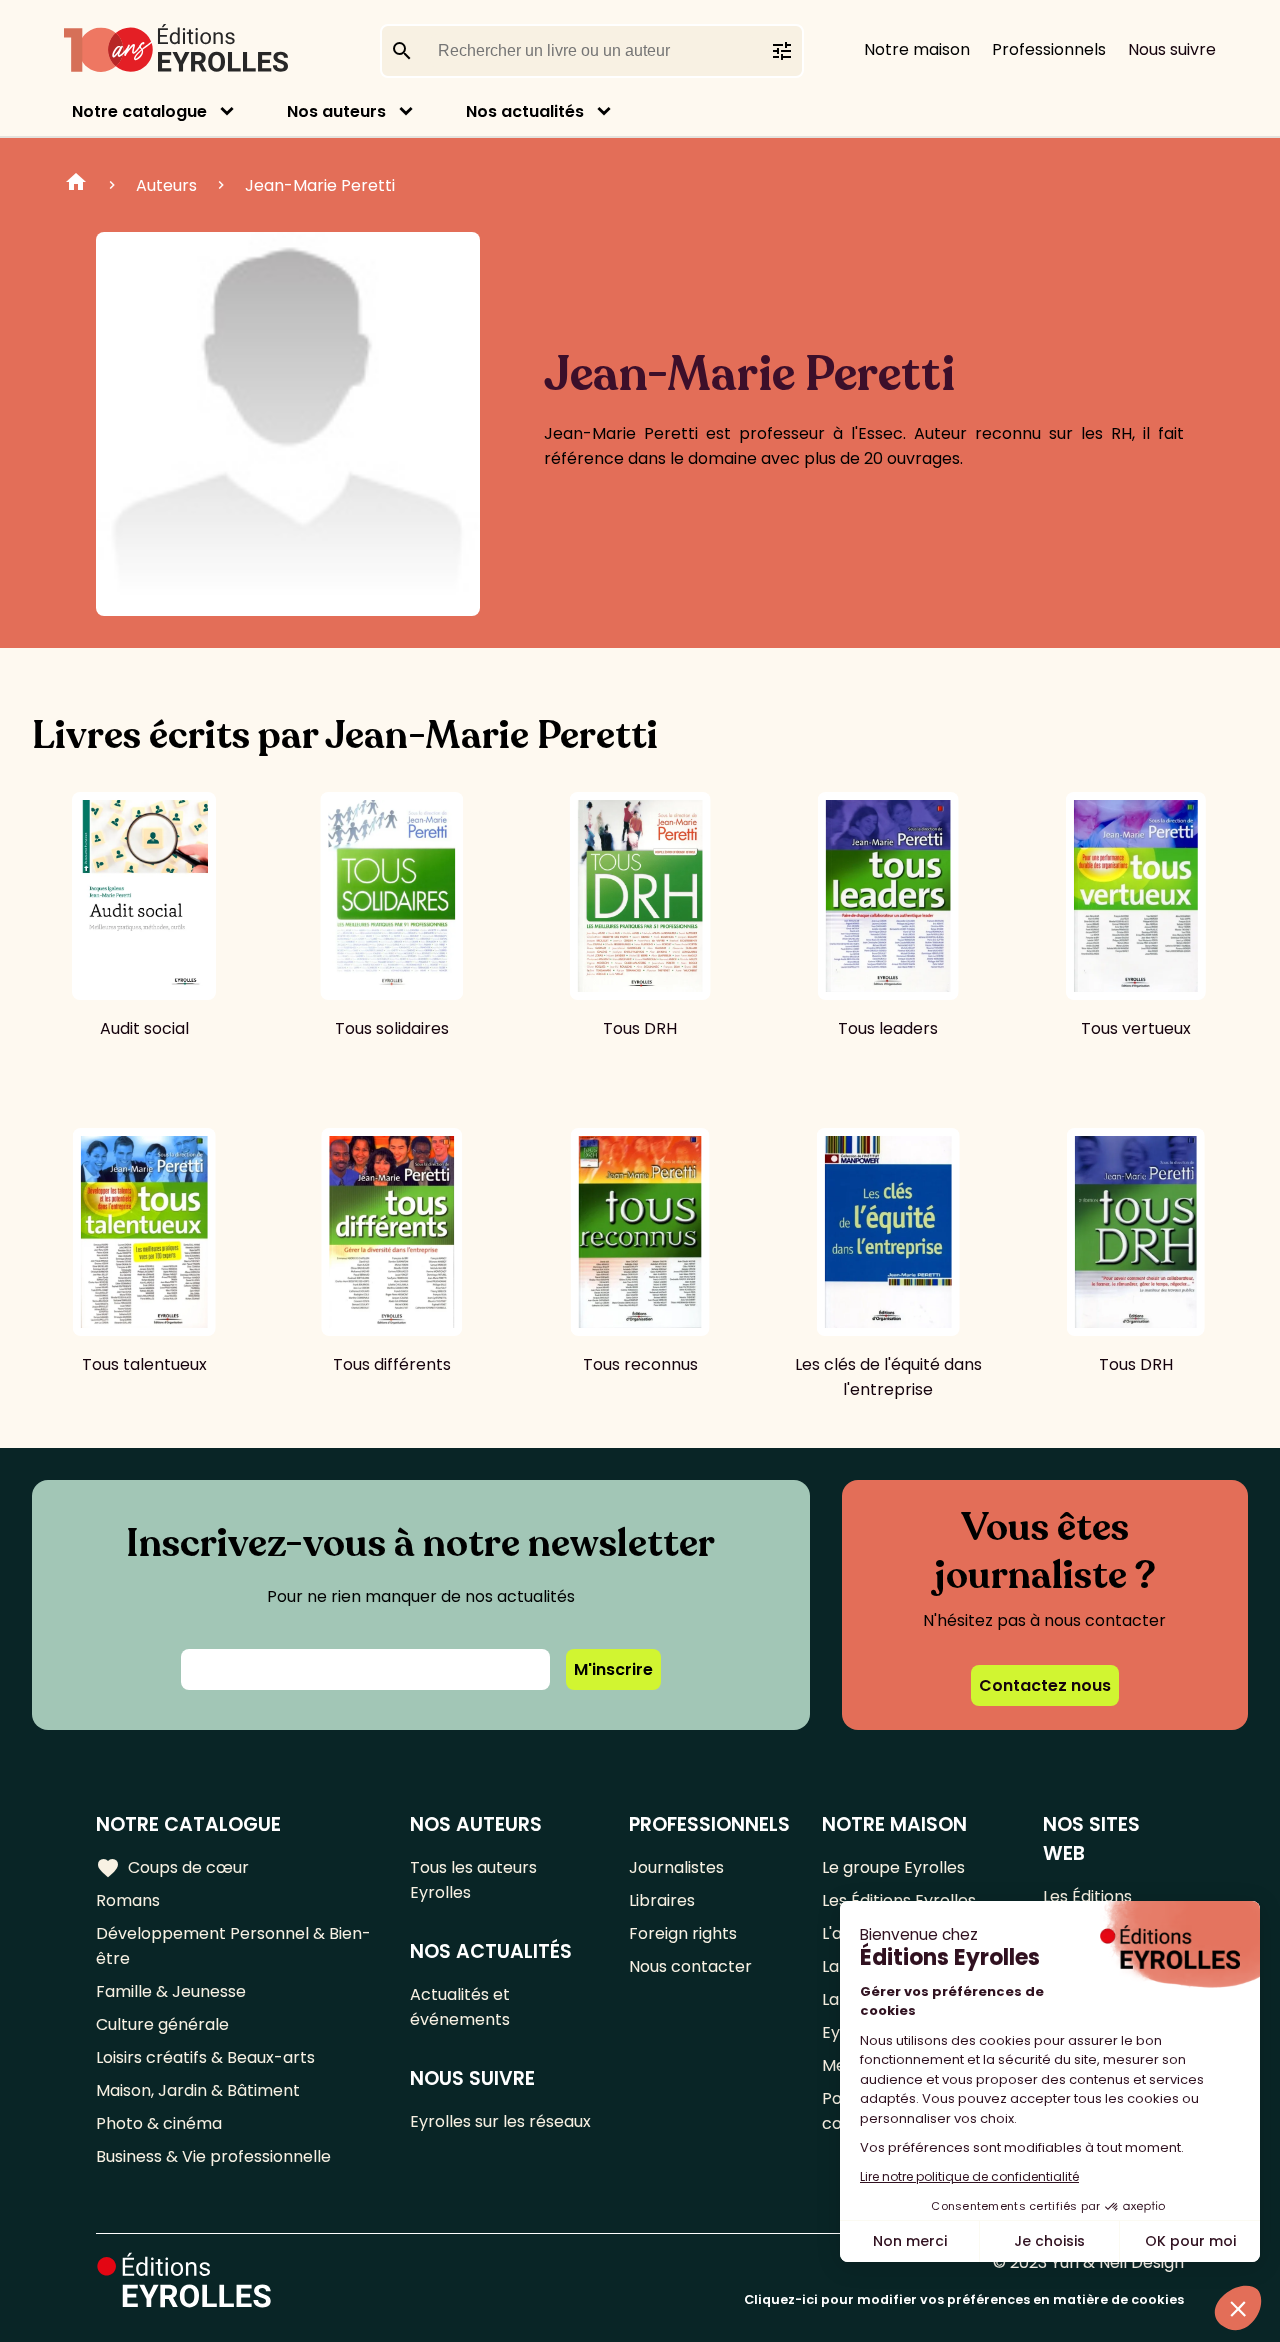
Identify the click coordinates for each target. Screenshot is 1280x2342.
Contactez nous (1045, 1685)
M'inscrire (613, 1669)
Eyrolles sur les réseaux (500, 2121)
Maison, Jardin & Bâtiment (198, 2090)
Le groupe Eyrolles (893, 1867)
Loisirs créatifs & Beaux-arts (205, 2057)
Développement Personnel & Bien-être (233, 1946)
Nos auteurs (336, 111)
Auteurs (166, 185)
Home (76, 185)
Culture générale (162, 2024)
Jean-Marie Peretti (320, 185)
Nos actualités (525, 111)
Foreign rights (683, 1933)
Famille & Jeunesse (171, 1991)
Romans (128, 1900)
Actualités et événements (460, 2007)
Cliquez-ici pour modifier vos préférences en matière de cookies (964, 2299)
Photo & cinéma (159, 2123)
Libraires (662, 1900)
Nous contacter (690, 1966)
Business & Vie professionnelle (213, 2156)
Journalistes (676, 1867)
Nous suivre (1172, 49)
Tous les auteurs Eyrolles (473, 1880)
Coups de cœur (172, 1868)
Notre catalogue (139, 111)
